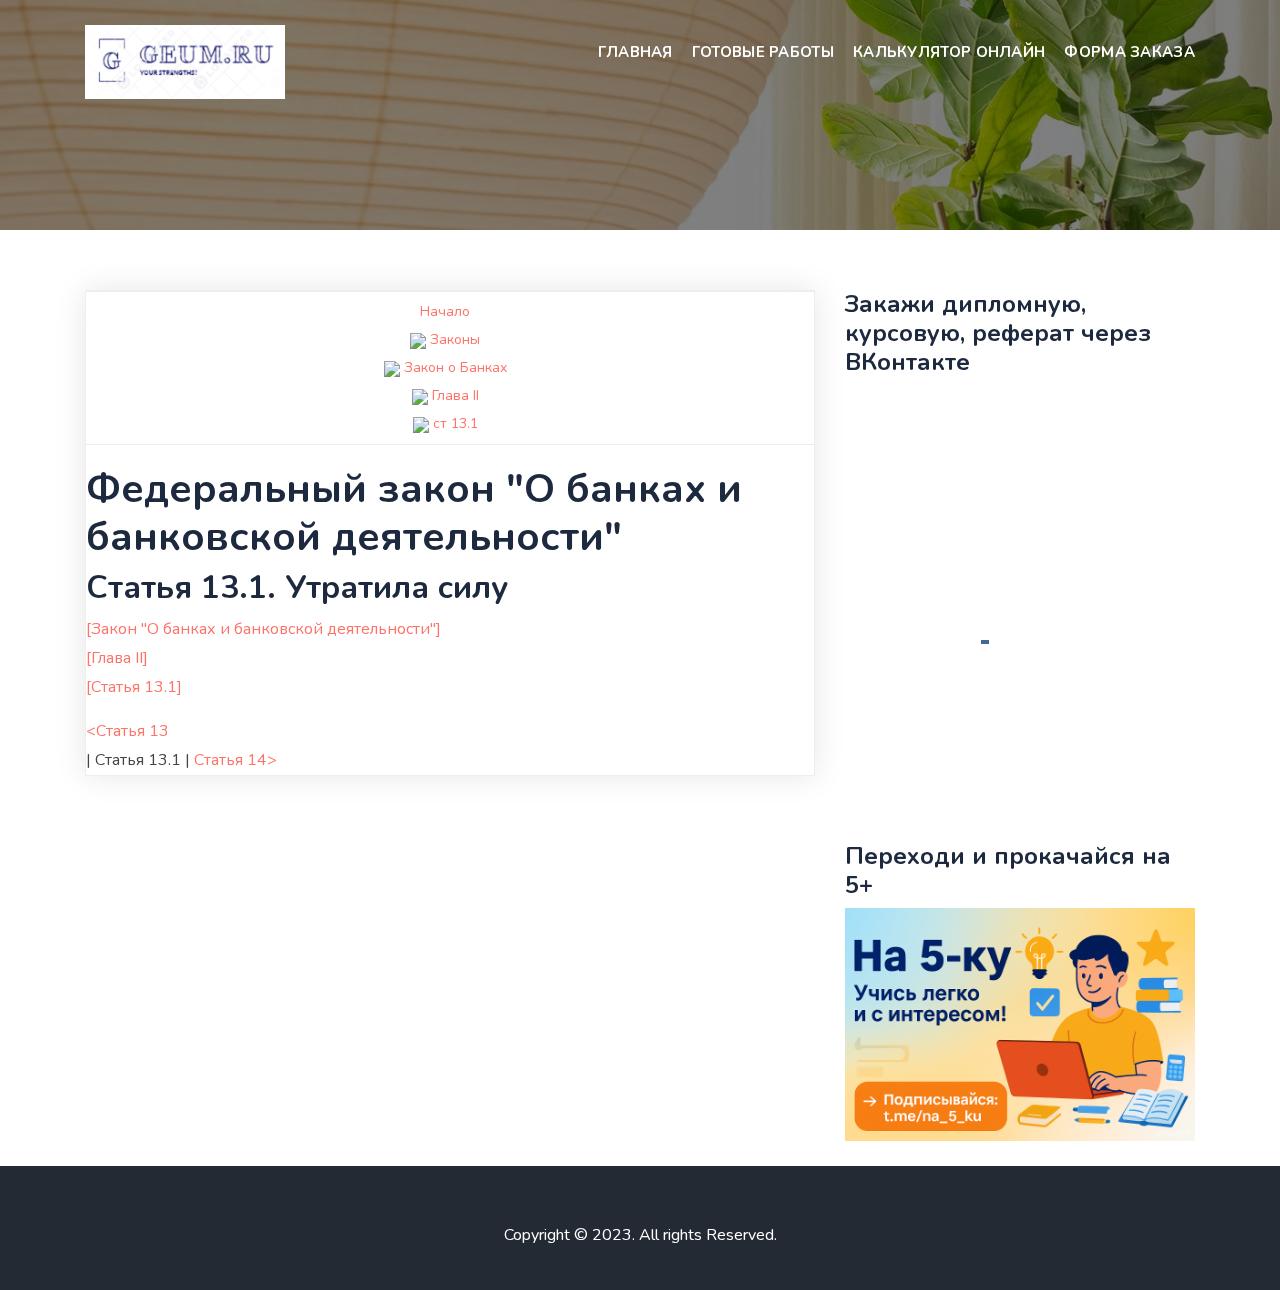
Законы (455, 339)
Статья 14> (235, 760)
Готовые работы (763, 52)
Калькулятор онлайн (949, 52)
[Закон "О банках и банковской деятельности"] (263, 629)
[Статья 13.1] (134, 687)
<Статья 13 (127, 731)
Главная (635, 52)
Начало (445, 311)
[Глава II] (117, 658)
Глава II (455, 395)
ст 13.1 (455, 423)
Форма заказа (1129, 52)
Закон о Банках (455, 367)
